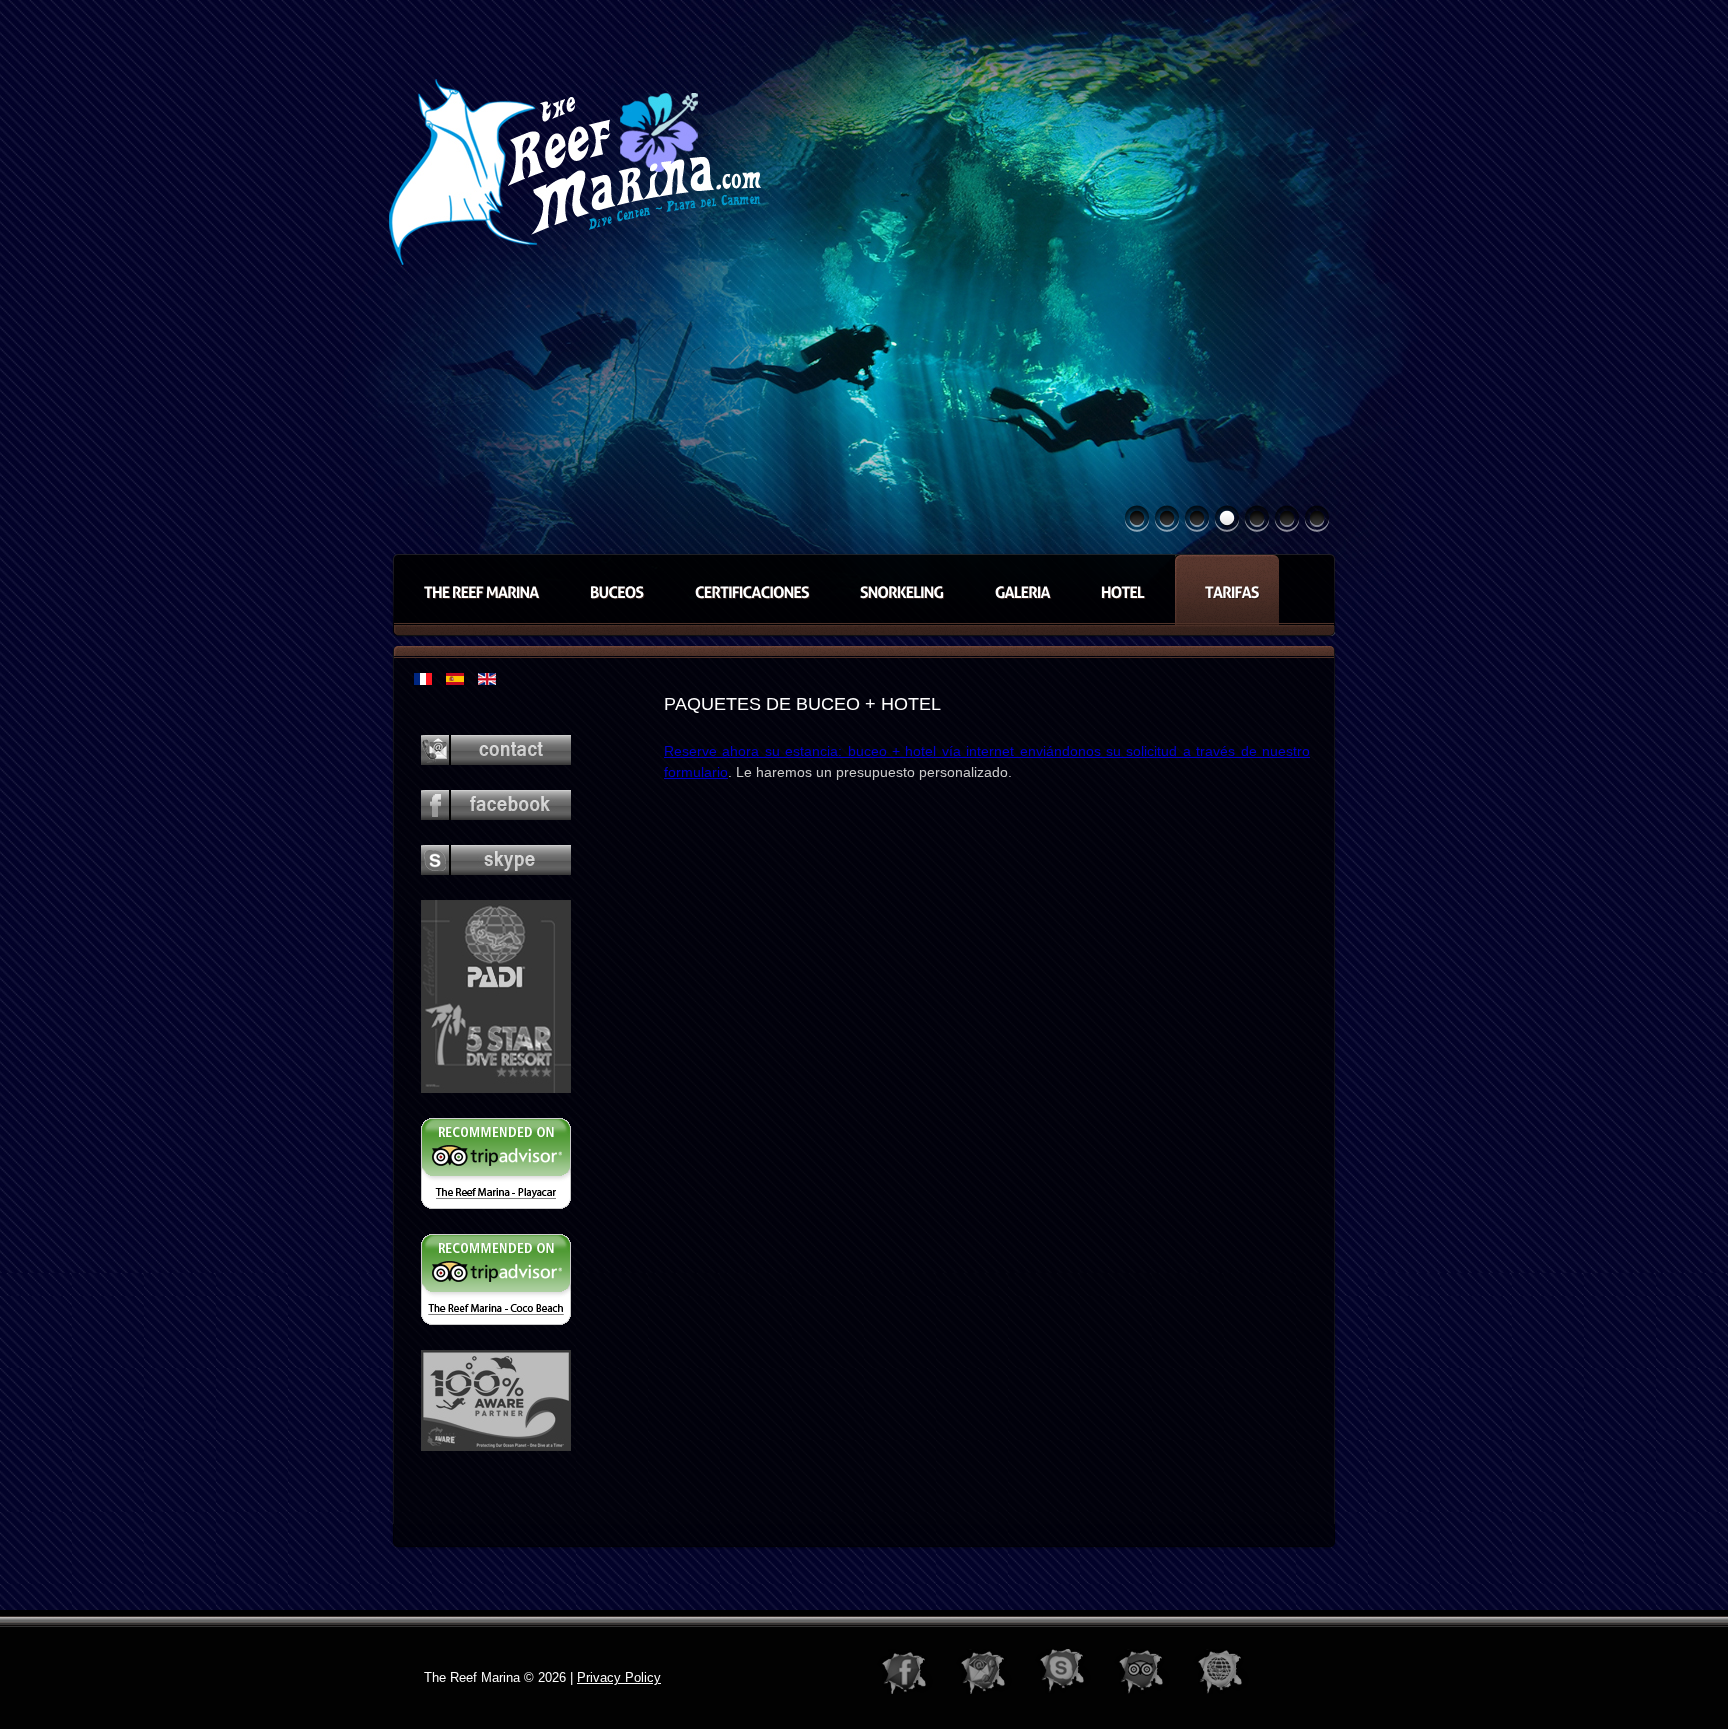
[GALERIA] (1017, 590)
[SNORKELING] (897, 590)
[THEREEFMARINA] (476, 590)
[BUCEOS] (612, 590)
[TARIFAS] (1227, 590)
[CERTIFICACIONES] (747, 590)
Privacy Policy (619, 1677)
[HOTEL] (1122, 590)
